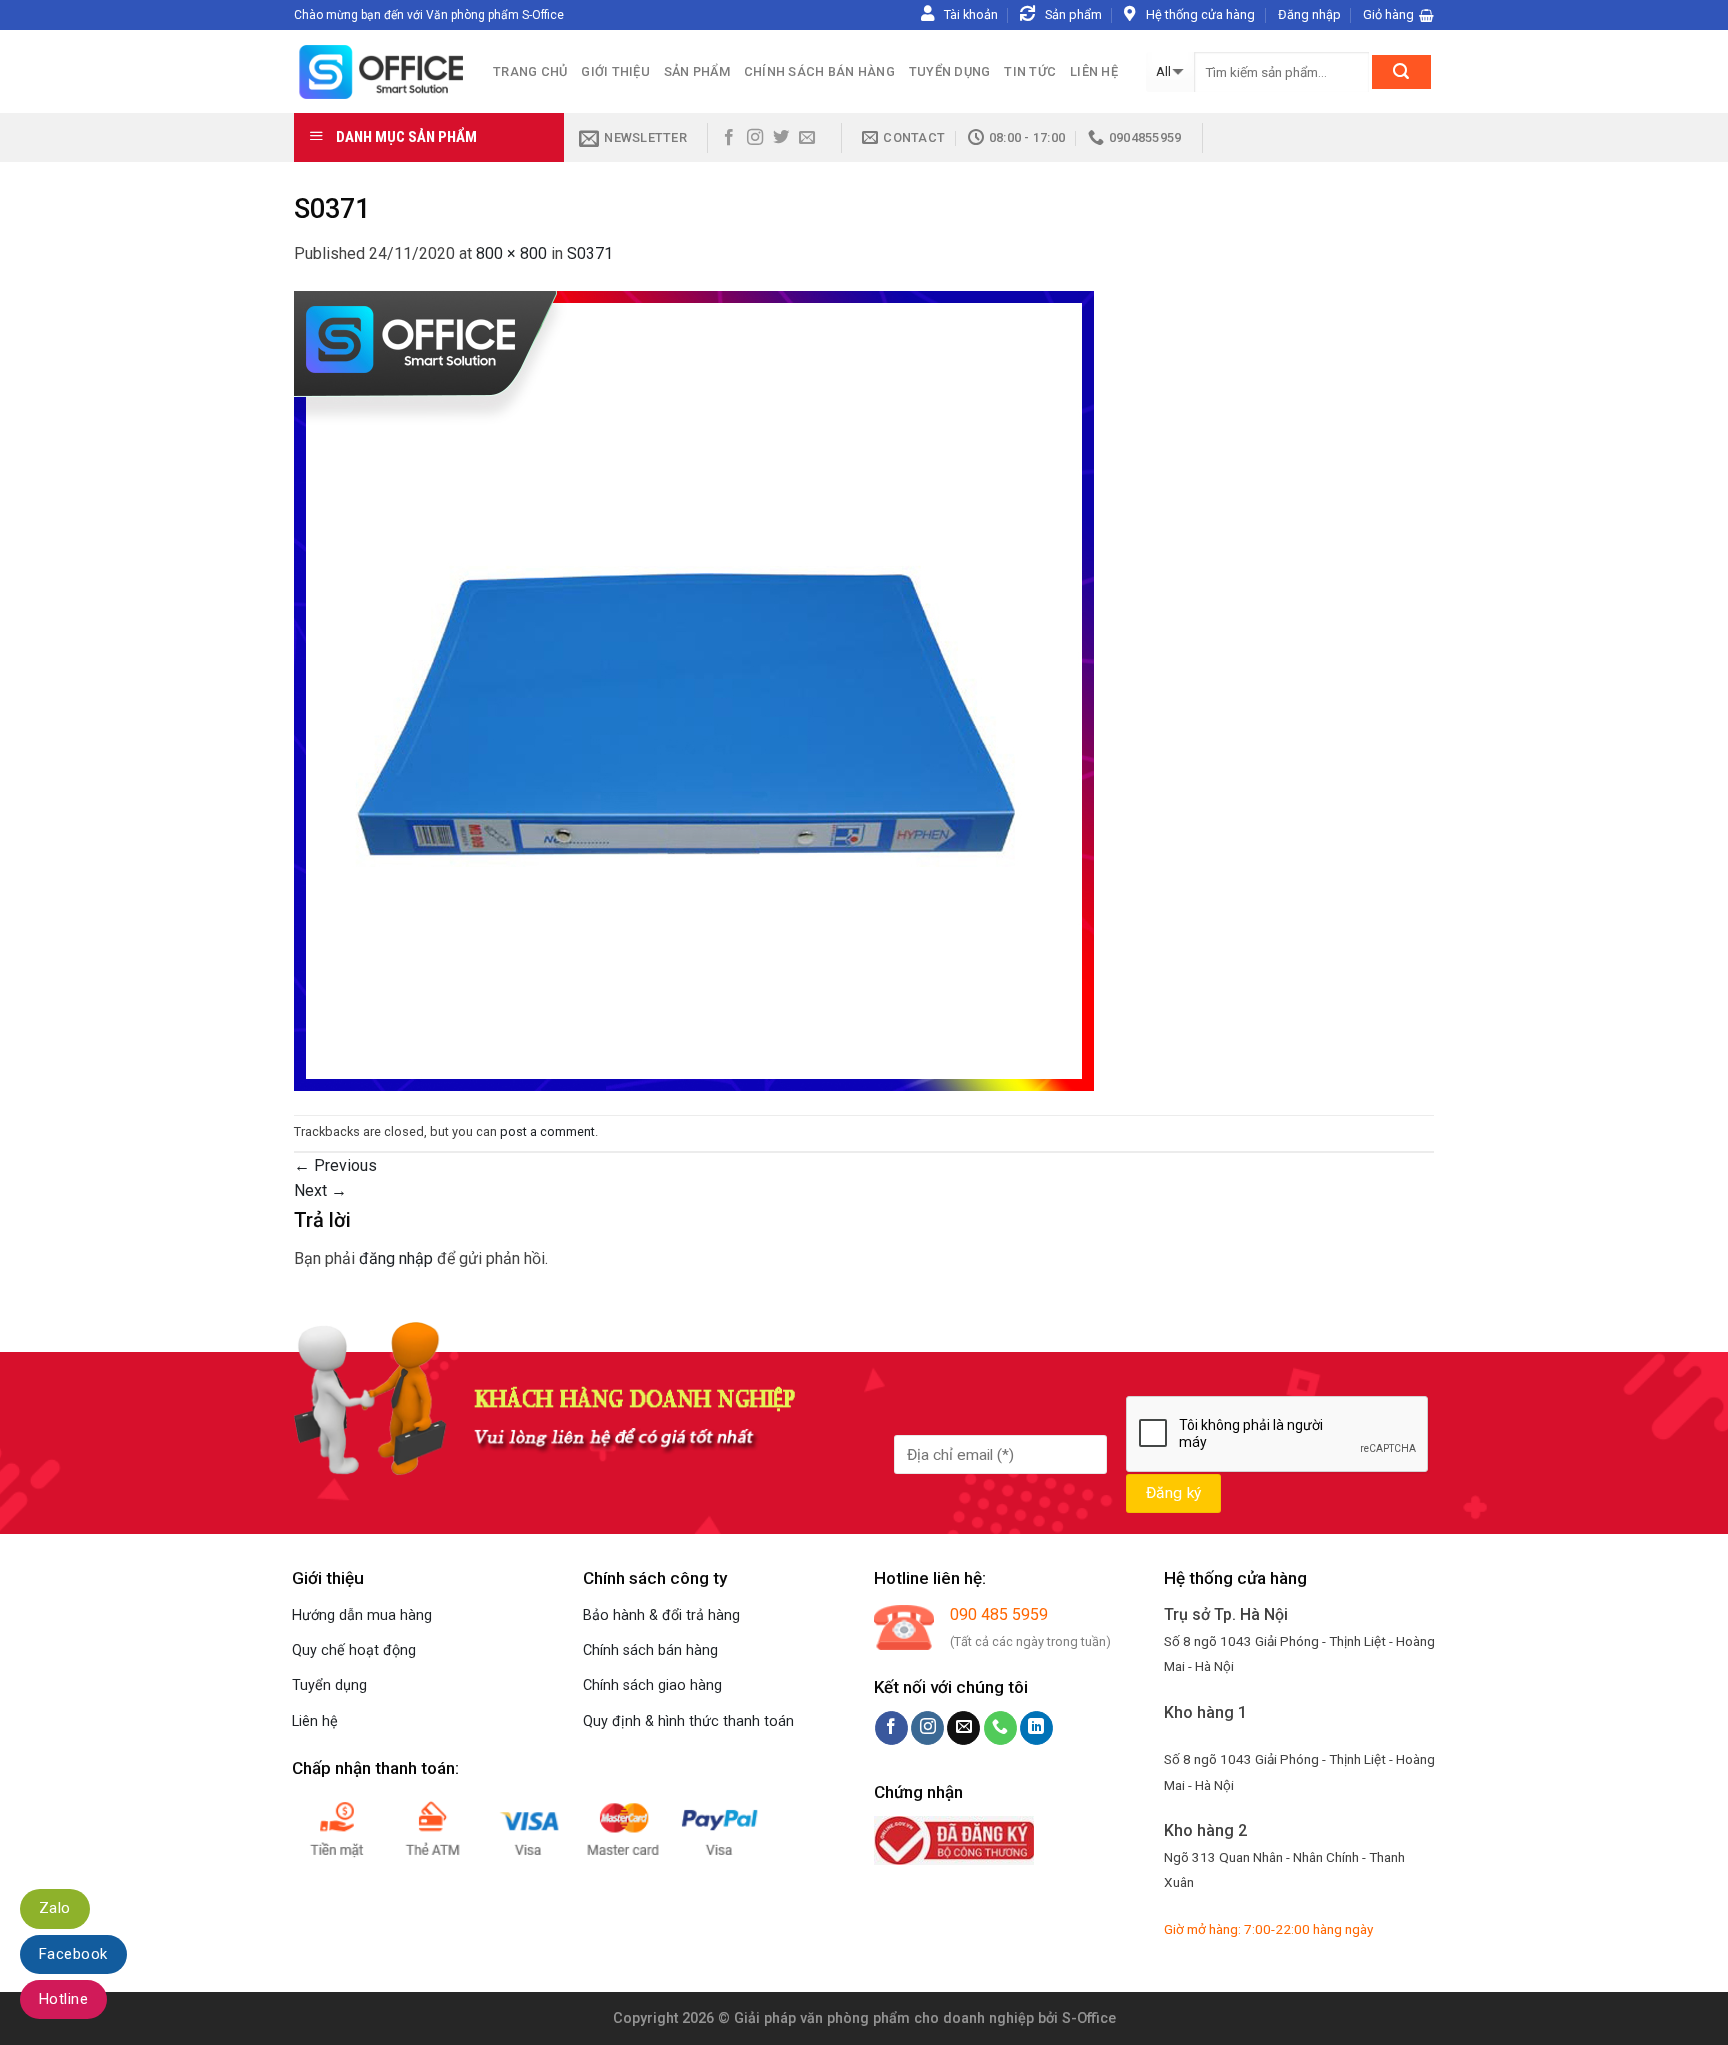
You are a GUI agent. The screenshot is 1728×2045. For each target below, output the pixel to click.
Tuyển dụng (950, 71)
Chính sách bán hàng (819, 71)
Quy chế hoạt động (354, 1650)
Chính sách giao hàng (652, 1685)
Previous (335, 1165)
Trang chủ (530, 71)
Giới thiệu (615, 71)
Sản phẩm (697, 71)
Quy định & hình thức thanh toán (688, 1721)
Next (320, 1190)
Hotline (63, 1999)
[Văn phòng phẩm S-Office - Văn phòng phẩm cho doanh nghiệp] (378, 71)
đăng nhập (396, 1258)
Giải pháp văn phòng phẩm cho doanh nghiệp (884, 2018)
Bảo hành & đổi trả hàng (661, 1615)
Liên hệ (1094, 71)
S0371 (590, 253)
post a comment (547, 1131)
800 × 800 (511, 253)
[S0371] (694, 689)
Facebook (73, 1954)
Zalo (55, 1908)
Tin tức (1030, 71)
